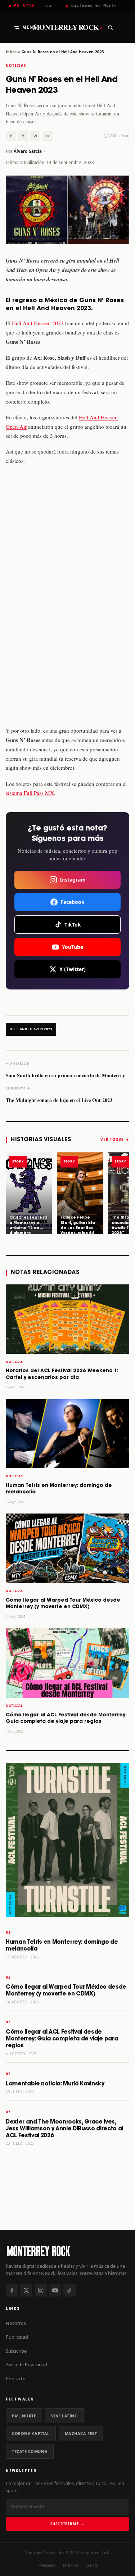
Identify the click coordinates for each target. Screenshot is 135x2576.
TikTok (73, 925)
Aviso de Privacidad (26, 2365)
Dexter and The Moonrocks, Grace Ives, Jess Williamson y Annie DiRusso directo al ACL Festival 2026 (64, 2129)
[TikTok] (69, 2290)
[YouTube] (55, 2290)
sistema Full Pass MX (30, 793)
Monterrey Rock (67, 27)
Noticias (16, 66)
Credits (92, 2565)
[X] (26, 2290)
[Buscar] (110, 27)
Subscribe (16, 2351)
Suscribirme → (67, 2524)
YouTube (73, 947)
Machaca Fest (81, 2433)
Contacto (16, 2379)
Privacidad (46, 2565)
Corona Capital (31, 2433)
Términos (71, 2565)
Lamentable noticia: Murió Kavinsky (55, 2084)
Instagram (73, 880)
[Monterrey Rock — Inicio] (67, 2251)
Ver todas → (115, 1139)
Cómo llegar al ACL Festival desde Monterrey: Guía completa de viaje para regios (62, 2039)
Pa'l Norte (24, 2416)
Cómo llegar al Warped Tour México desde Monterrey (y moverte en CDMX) (66, 1990)
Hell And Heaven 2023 (38, 323)
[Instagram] (41, 2290)
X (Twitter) (73, 969)
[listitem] (29, 1193)
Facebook (73, 902)
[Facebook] (12, 2290)
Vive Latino (64, 2416)
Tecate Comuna (30, 2451)
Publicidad (17, 2337)
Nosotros (16, 2323)
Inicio (11, 52)
